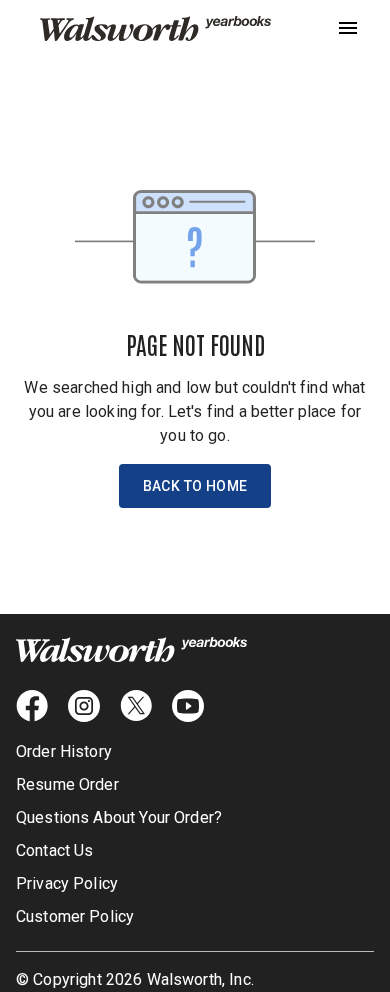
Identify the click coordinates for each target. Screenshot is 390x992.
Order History (64, 751)
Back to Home (195, 486)
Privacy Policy (67, 883)
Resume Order (67, 784)
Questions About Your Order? (119, 817)
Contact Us (55, 850)
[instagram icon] (84, 706)
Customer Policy (75, 916)
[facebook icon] (32, 706)
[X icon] (136, 706)
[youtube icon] (188, 706)
